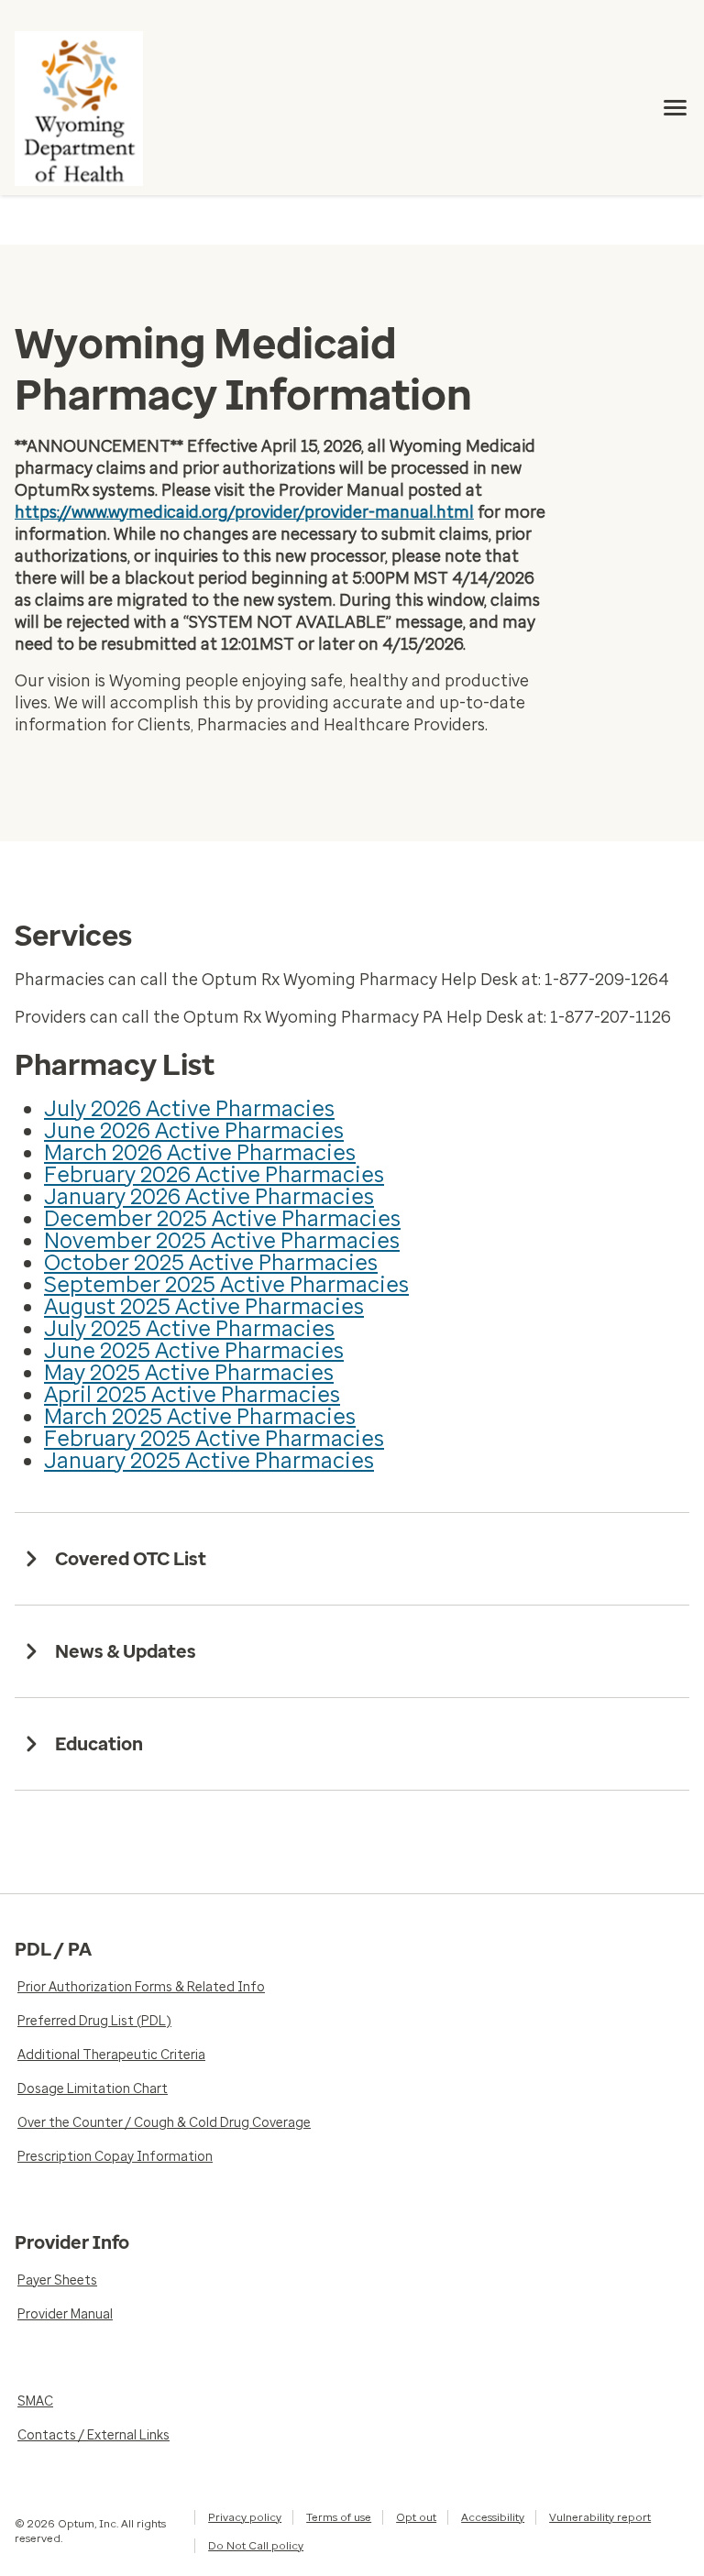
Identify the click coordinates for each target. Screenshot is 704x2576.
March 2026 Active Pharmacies (200, 1152)
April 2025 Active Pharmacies (192, 1394)
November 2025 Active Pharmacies (222, 1240)
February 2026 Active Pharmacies (214, 1174)
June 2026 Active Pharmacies (194, 1130)
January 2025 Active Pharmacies (209, 1460)
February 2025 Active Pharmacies (214, 1438)
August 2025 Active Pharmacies (204, 1306)
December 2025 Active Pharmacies (222, 1218)
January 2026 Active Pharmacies (209, 1196)
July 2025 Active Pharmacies (189, 1328)
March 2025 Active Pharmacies (200, 1416)
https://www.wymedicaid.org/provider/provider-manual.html (244, 512)
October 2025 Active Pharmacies (211, 1262)
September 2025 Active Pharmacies (226, 1284)
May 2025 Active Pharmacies (189, 1372)
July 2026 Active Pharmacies (189, 1108)
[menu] (676, 108)
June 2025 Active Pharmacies (194, 1350)
